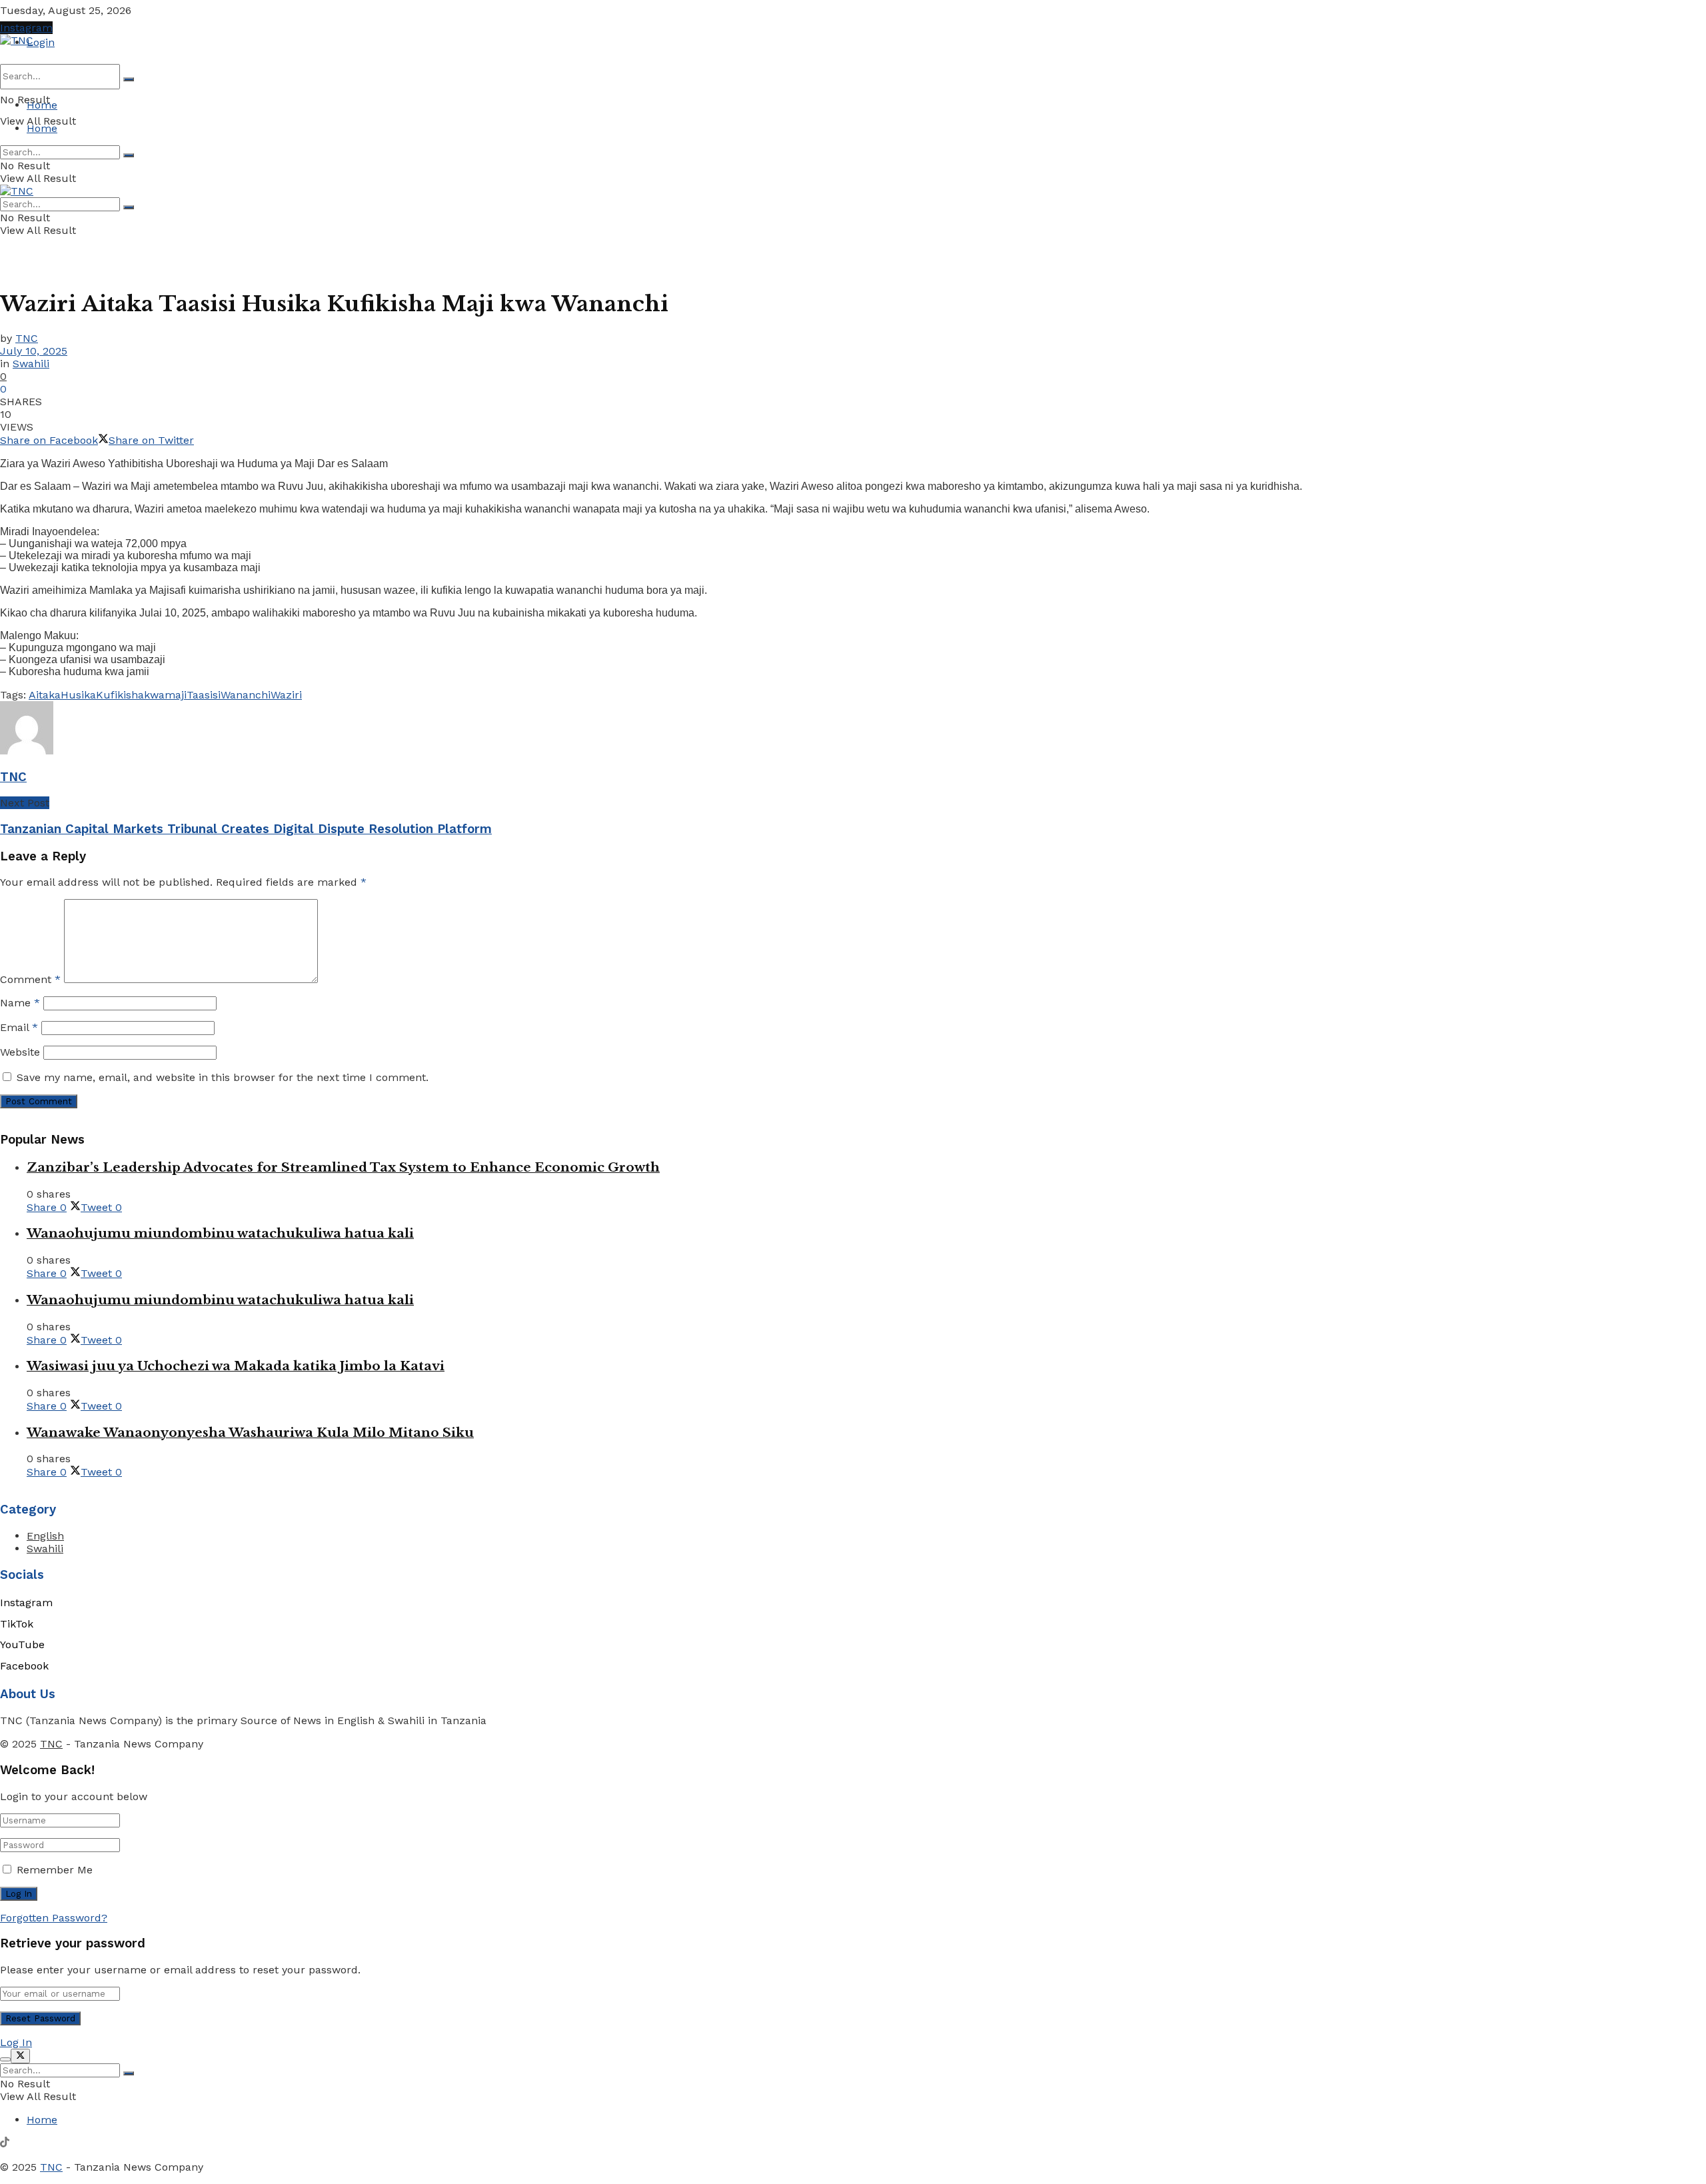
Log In (16, 2042)
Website (20, 1052)
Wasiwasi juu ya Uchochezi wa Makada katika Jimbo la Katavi (236, 1366)
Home (42, 105)
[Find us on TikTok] (5, 2144)
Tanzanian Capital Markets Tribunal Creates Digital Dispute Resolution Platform (246, 829)
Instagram (26, 28)
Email (19, 1027)
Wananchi (246, 695)
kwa (154, 695)
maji (176, 695)
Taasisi (204, 695)
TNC (27, 338)
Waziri (286, 695)
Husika (78, 695)
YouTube (22, 1644)
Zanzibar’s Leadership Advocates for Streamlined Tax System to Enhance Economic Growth (343, 1167)
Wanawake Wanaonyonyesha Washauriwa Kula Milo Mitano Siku (250, 1433)
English (45, 1536)
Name (20, 1003)
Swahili (31, 364)
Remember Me (55, 1870)
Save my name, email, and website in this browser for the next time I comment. (223, 1077)
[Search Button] (129, 79)
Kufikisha (120, 695)
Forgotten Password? (54, 1918)
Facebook (24, 1666)
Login (41, 42)
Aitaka (45, 695)
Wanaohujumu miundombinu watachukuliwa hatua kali (220, 1233)
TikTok (17, 1624)
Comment (30, 979)
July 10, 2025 (34, 351)
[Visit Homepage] (17, 40)
